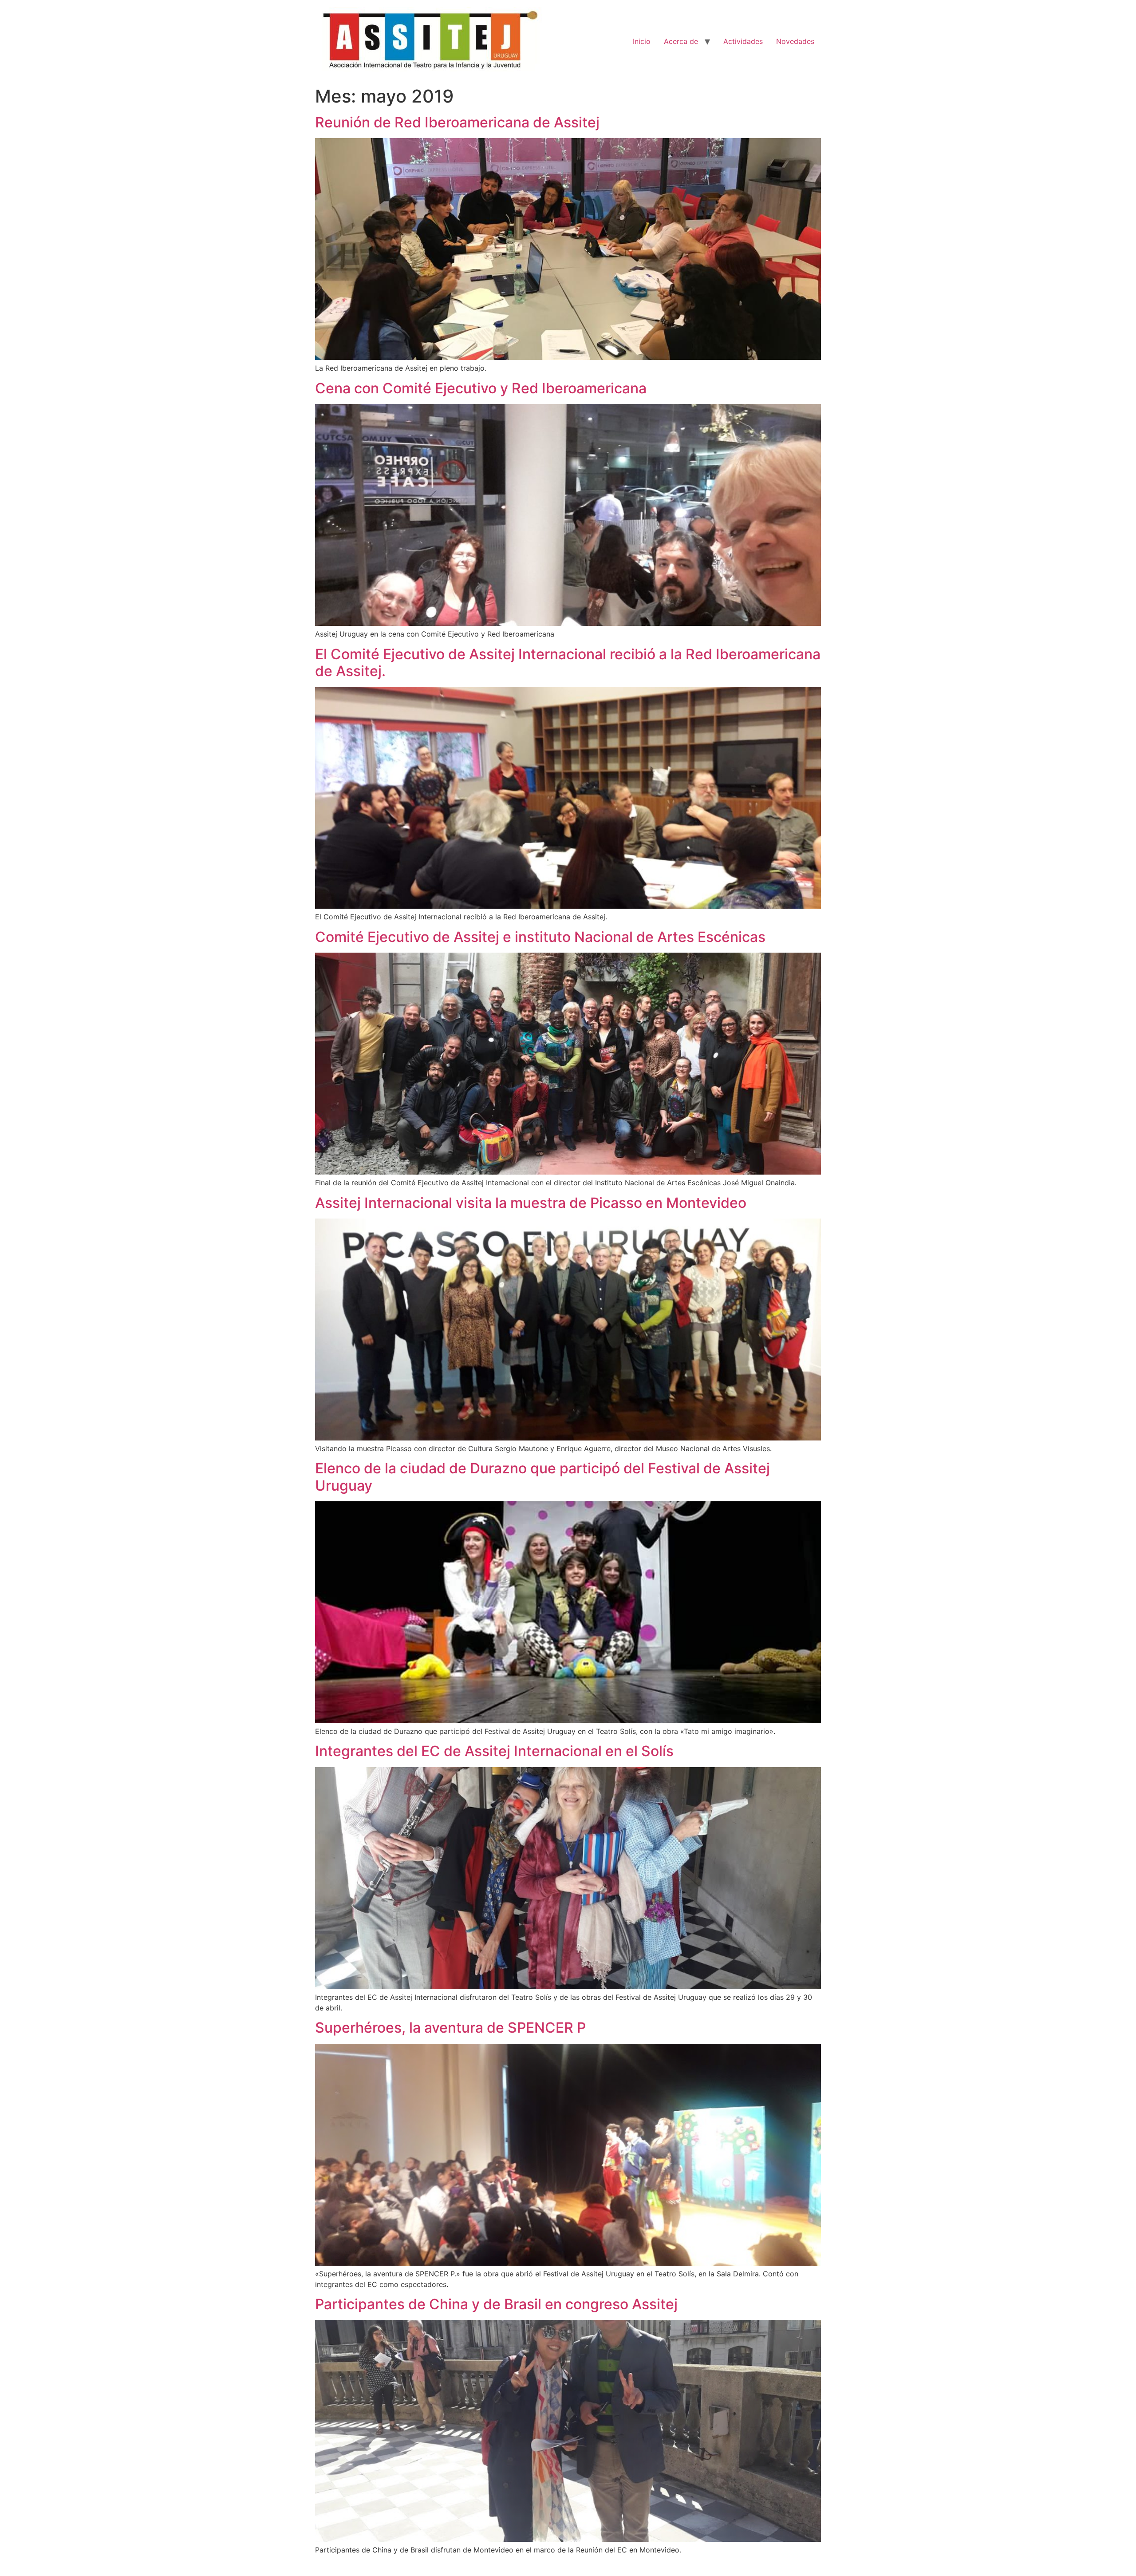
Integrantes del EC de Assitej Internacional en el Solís (494, 1751)
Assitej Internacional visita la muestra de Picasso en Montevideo (531, 1203)
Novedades (795, 41)
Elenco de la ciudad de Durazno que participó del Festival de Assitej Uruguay (542, 1477)
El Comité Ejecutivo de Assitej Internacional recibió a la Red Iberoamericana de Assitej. (568, 663)
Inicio (642, 41)
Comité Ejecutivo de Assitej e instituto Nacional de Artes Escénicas (540, 937)
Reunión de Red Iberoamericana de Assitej (457, 122)
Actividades (743, 41)
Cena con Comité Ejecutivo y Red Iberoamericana (481, 388)
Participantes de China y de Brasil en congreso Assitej (496, 2304)
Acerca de (681, 41)
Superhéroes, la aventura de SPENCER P (450, 2028)
